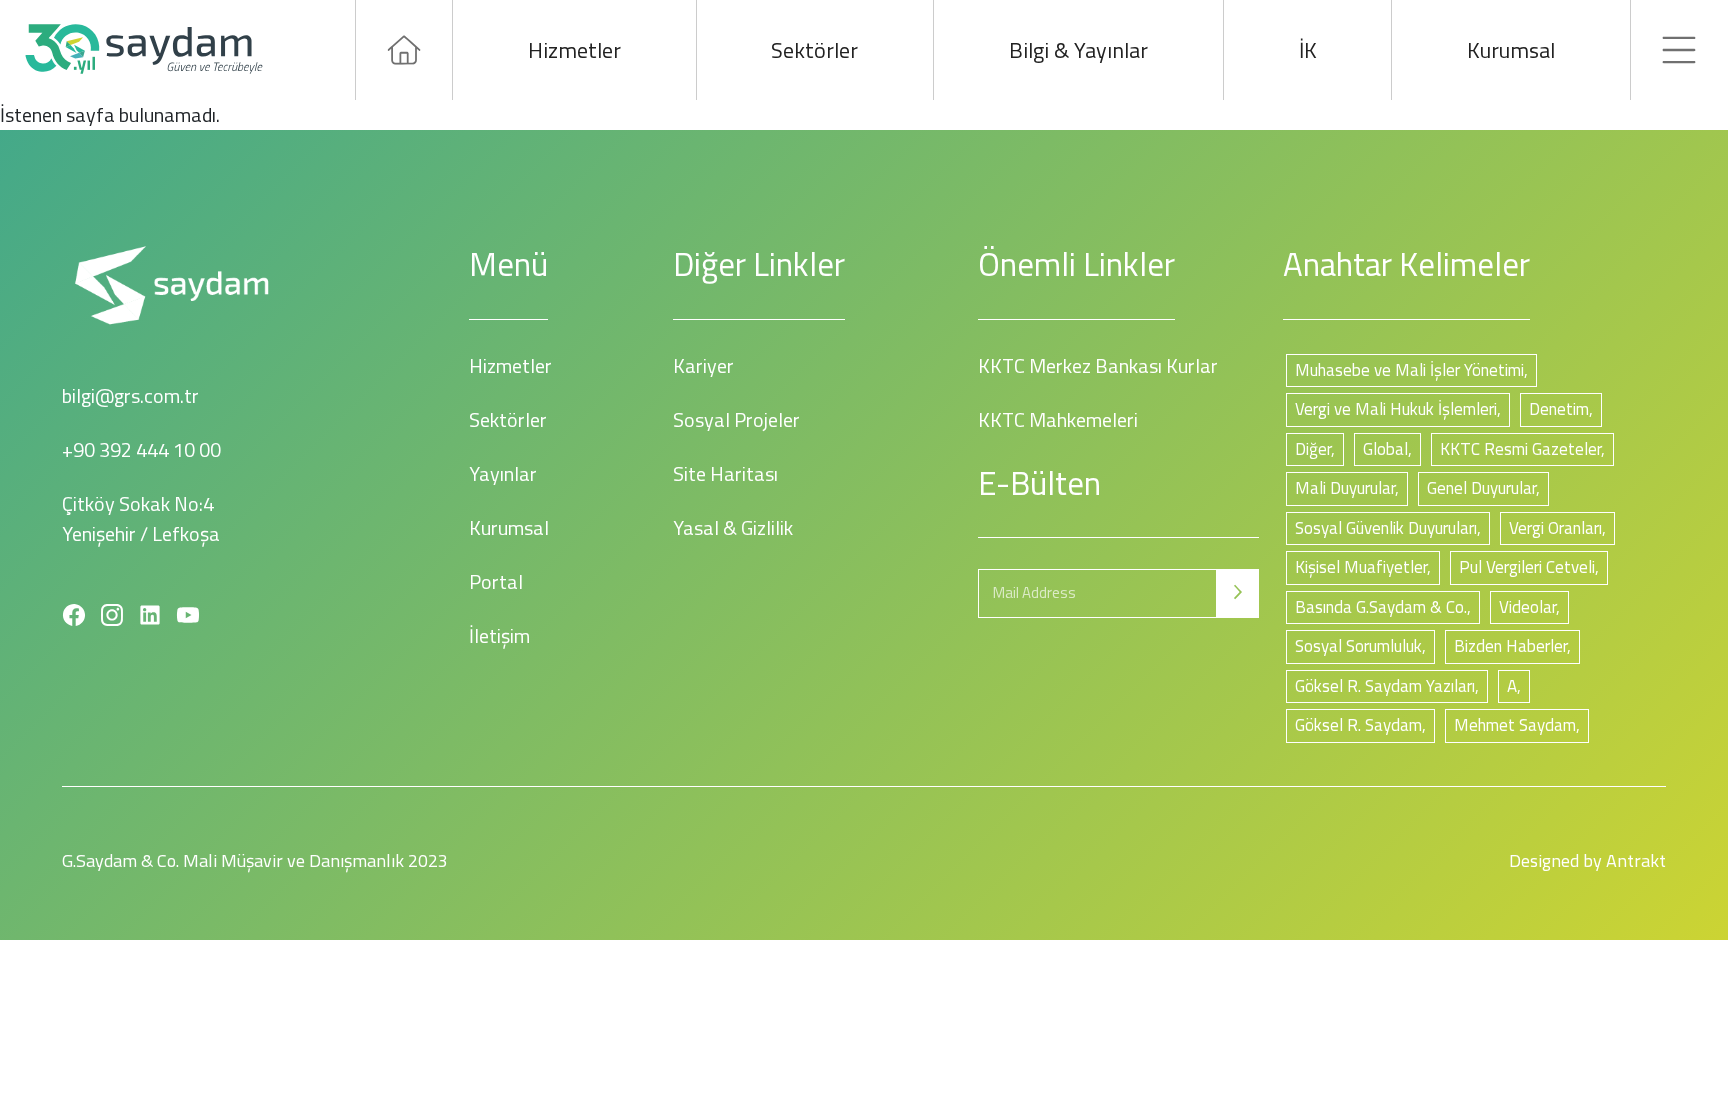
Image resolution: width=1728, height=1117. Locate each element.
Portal (496, 581)
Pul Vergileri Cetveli (1527, 567)
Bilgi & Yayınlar (1078, 50)
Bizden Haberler (1510, 646)
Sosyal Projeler (736, 419)
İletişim (499, 635)
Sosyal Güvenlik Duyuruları (1386, 528)
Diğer (1313, 449)
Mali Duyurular (1345, 488)
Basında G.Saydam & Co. (1381, 607)
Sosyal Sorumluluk (1358, 646)
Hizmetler (574, 50)
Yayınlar (503, 473)
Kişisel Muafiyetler (1361, 567)
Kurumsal (1511, 50)
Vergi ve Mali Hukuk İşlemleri (1396, 409)
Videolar (1527, 607)
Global (1385, 449)
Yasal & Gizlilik (733, 527)
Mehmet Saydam (1515, 725)
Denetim (1559, 409)
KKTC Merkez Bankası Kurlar (1098, 365)
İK (1308, 50)
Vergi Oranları (1555, 528)
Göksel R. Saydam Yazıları (1385, 686)
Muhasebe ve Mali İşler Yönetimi (1409, 370)
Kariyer (703, 365)
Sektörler (814, 50)
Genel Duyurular (1481, 488)
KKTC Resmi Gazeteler (1520, 449)
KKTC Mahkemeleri (1058, 419)
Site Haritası (725, 473)
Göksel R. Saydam (1358, 725)
